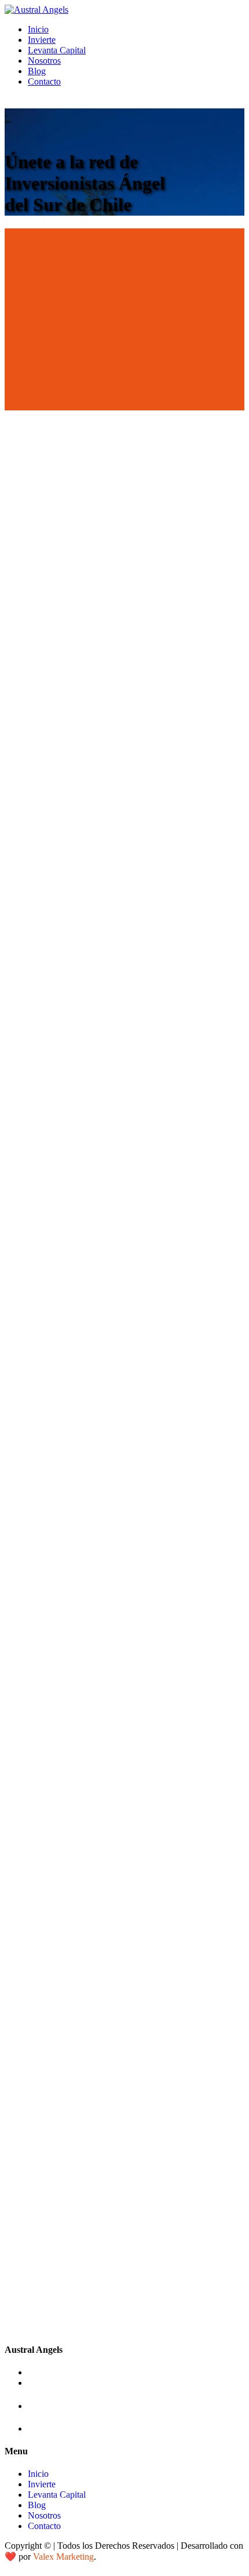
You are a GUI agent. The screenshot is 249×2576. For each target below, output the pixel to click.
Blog (37, 71)
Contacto (44, 81)
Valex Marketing (63, 2557)
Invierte (42, 40)
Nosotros (44, 61)
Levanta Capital (57, 50)
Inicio (38, 29)
